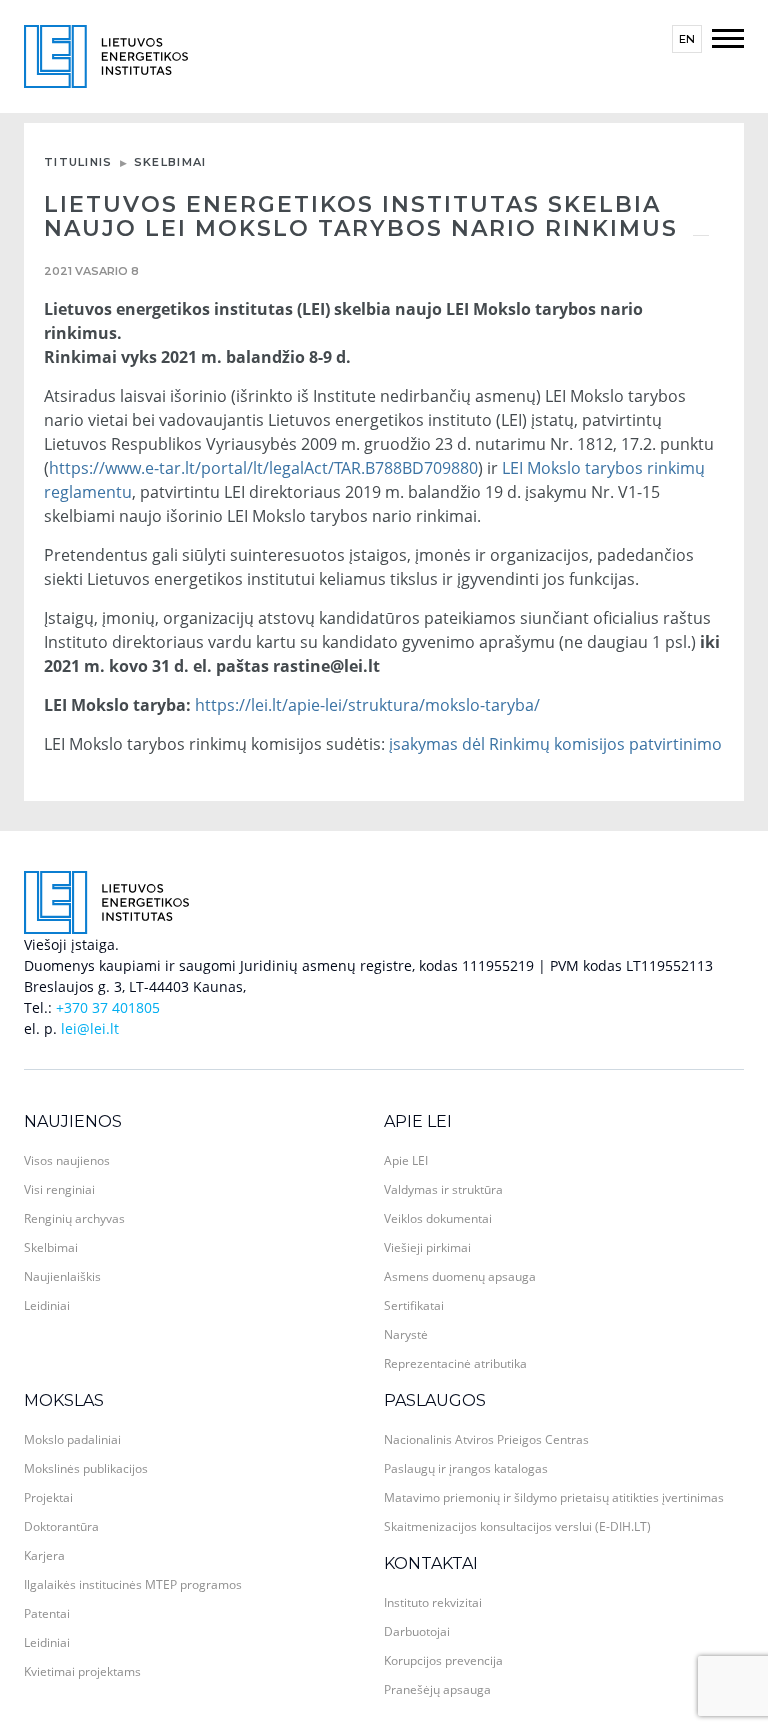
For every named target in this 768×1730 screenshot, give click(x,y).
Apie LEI (418, 1121)
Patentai (47, 1613)
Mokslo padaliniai (72, 1439)
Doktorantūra (61, 1526)
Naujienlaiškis (62, 1276)
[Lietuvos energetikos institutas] (106, 54)
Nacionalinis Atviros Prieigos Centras (486, 1439)
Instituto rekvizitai (433, 1602)
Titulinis (78, 162)
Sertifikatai (414, 1305)
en (687, 39)
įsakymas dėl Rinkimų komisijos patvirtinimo (555, 744)
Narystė (406, 1334)
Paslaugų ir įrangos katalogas (466, 1468)
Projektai (48, 1497)
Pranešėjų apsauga (437, 1689)
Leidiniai (47, 1305)
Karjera (44, 1555)
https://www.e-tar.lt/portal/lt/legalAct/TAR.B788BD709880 (263, 468)
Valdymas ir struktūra (443, 1189)
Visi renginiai (59, 1189)
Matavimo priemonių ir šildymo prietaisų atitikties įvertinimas (554, 1497)
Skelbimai (170, 162)
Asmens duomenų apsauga (460, 1276)
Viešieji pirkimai (427, 1247)
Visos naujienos (67, 1160)
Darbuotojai (417, 1631)
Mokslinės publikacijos (86, 1468)
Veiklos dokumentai (438, 1218)
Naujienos (73, 1121)
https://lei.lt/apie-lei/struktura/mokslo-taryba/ (367, 705)
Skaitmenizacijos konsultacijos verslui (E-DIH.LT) (517, 1526)
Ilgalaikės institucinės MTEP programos (133, 1584)
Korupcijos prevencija (443, 1660)
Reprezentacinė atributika (455, 1363)
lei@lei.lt (90, 1028)
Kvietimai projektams (82, 1671)
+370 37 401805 (108, 1007)
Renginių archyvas (74, 1218)
